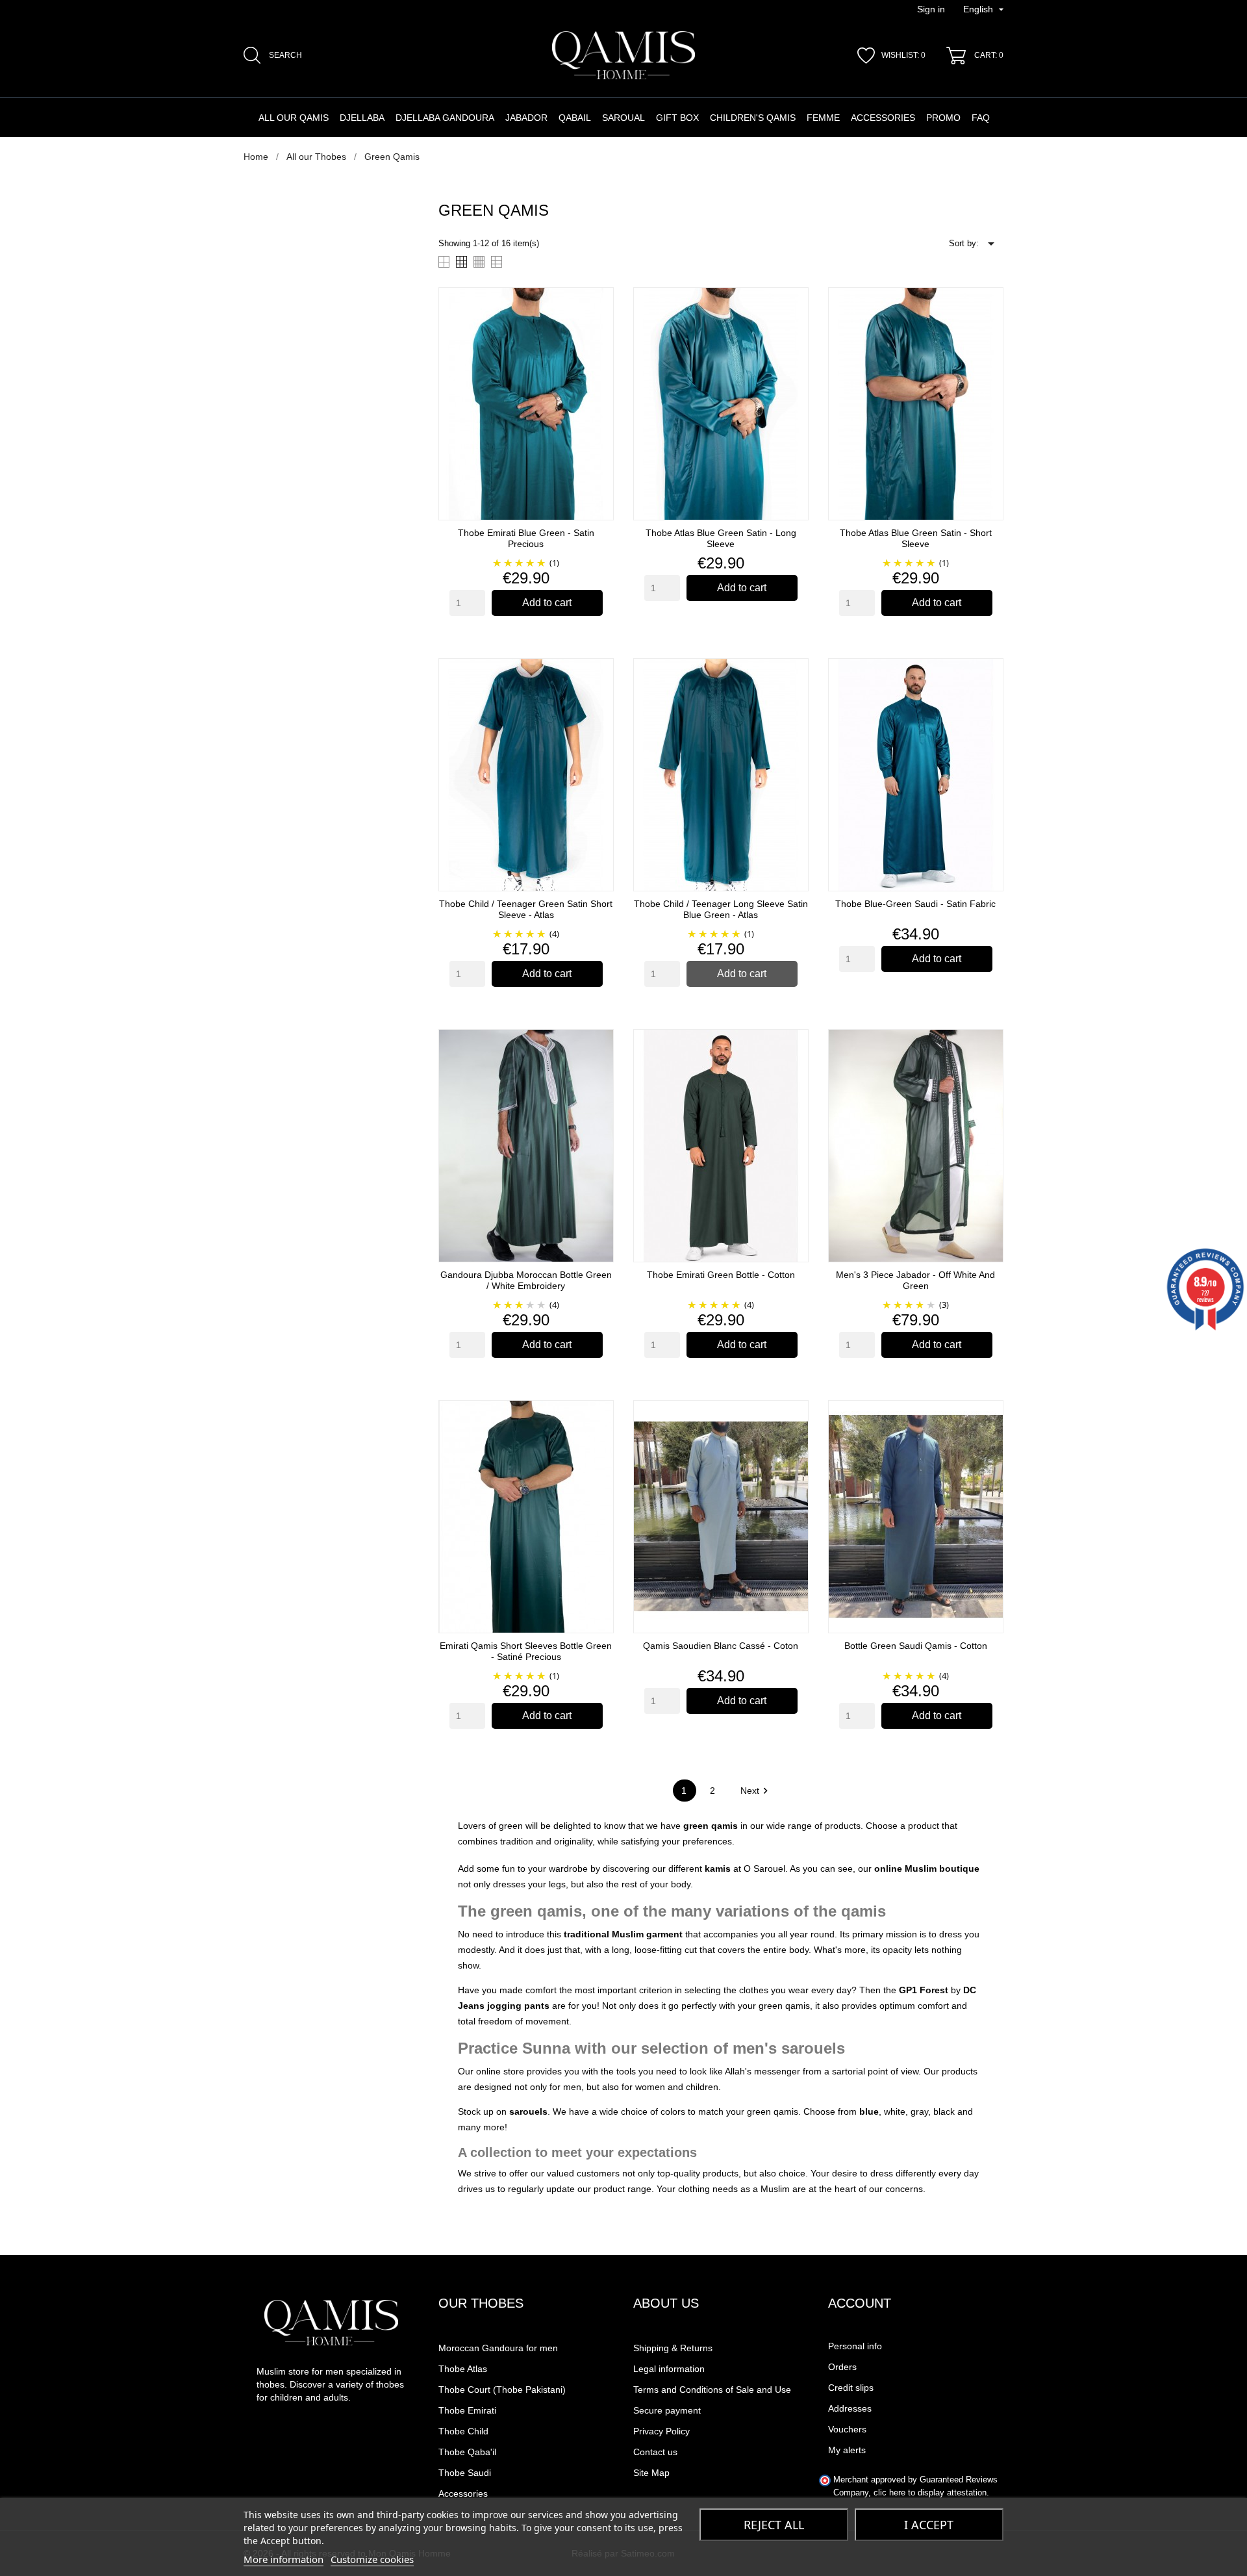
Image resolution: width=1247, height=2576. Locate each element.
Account (860, 2303)
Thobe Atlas (463, 2369)
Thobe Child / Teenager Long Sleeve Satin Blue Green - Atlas (721, 909)
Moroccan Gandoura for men (498, 2348)
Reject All (774, 2525)
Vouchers (847, 2429)
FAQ (981, 118)
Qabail (575, 118)
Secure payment (667, 2410)
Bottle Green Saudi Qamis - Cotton (916, 1646)
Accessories (883, 118)
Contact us (655, 2452)
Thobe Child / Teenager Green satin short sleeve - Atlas (526, 909)
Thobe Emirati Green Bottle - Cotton (721, 1275)
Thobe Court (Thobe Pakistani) (502, 2390)
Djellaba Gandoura (445, 118)
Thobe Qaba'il (467, 2452)
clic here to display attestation (930, 2493)
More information (283, 2559)
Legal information (669, 2369)
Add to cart (547, 603)
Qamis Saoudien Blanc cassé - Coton (721, 1646)
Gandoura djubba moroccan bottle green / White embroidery (526, 1280)
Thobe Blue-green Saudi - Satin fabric (915, 904)
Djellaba (362, 118)
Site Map (651, 2473)
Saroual (623, 118)
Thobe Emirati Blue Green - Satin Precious (526, 538)
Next (756, 1791)
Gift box (677, 118)
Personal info (855, 2346)
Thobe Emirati (467, 2410)
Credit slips (851, 2388)
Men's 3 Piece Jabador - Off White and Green (915, 1280)
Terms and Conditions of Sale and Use (712, 2390)
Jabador (526, 118)
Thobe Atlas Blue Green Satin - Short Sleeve (916, 538)
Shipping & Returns (673, 2348)
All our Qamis (294, 118)
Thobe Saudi (465, 2473)
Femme (823, 118)
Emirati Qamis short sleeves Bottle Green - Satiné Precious (526, 1651)
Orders (842, 2367)
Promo (943, 118)
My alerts (847, 2450)
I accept (929, 2525)
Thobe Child (463, 2431)
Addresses (850, 2408)
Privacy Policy (661, 2431)
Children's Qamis (753, 118)
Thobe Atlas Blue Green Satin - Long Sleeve (721, 538)
